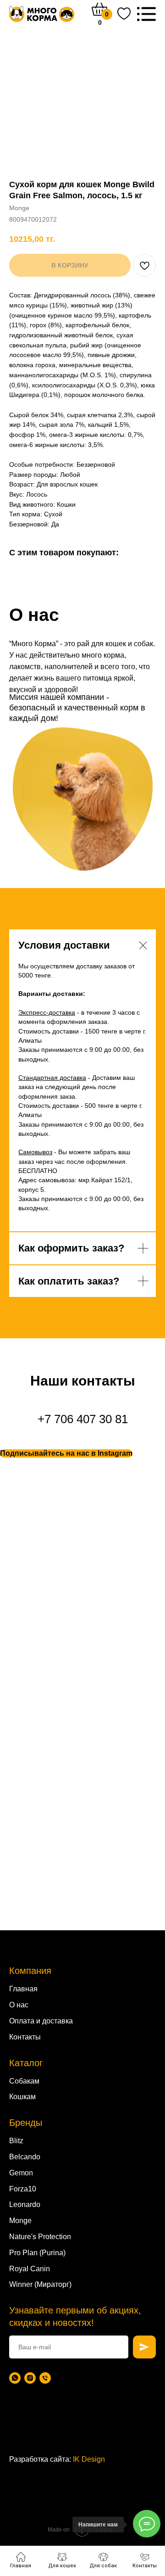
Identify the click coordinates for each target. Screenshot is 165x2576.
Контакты (25, 2037)
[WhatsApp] (15, 2378)
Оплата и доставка (41, 2021)
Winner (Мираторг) (40, 2284)
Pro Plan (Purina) (37, 2253)
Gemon (21, 2173)
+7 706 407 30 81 (83, 1419)
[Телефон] (45, 2378)
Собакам (24, 2081)
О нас (19, 2005)
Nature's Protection (40, 2237)
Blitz (16, 2141)
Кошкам (22, 2097)
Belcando (25, 2157)
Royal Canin (30, 2269)
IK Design (89, 2459)
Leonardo (25, 2204)
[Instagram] (30, 2378)
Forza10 (23, 2189)
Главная (23, 1989)
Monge (20, 2221)
